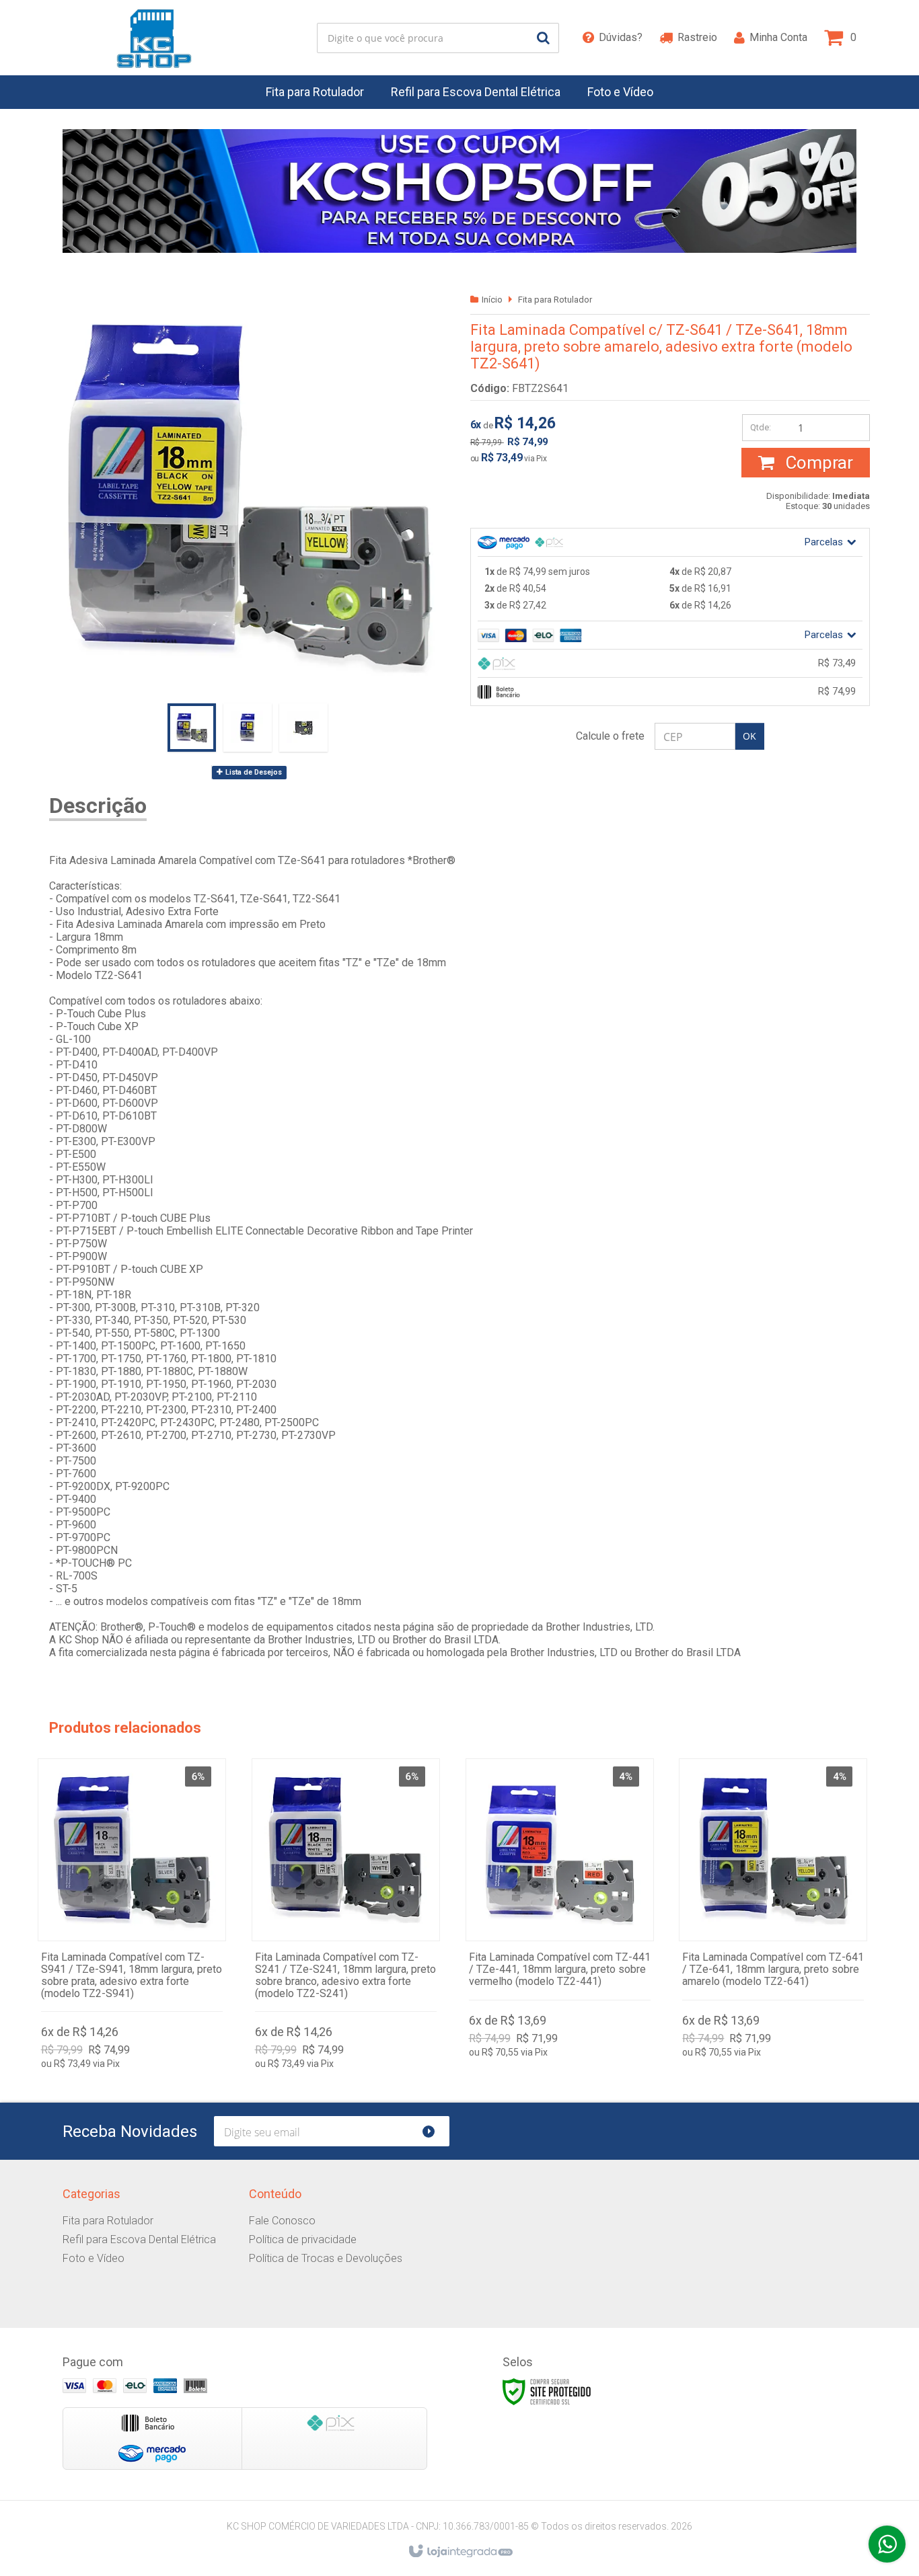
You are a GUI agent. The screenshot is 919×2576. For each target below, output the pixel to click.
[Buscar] (543, 38)
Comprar (817, 463)
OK (749, 736)
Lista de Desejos (253, 772)
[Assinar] (434, 2131)
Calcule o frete (610, 736)
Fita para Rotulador (555, 300)
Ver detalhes (132, 1911)
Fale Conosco (282, 2221)
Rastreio (697, 37)
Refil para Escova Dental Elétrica (139, 2239)
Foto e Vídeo (94, 2258)
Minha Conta (778, 37)
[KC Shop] (154, 38)
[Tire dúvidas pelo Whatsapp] (887, 2544)
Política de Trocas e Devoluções (326, 2258)
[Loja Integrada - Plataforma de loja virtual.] (460, 2552)
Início (492, 300)
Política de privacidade (303, 2239)
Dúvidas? (621, 37)
